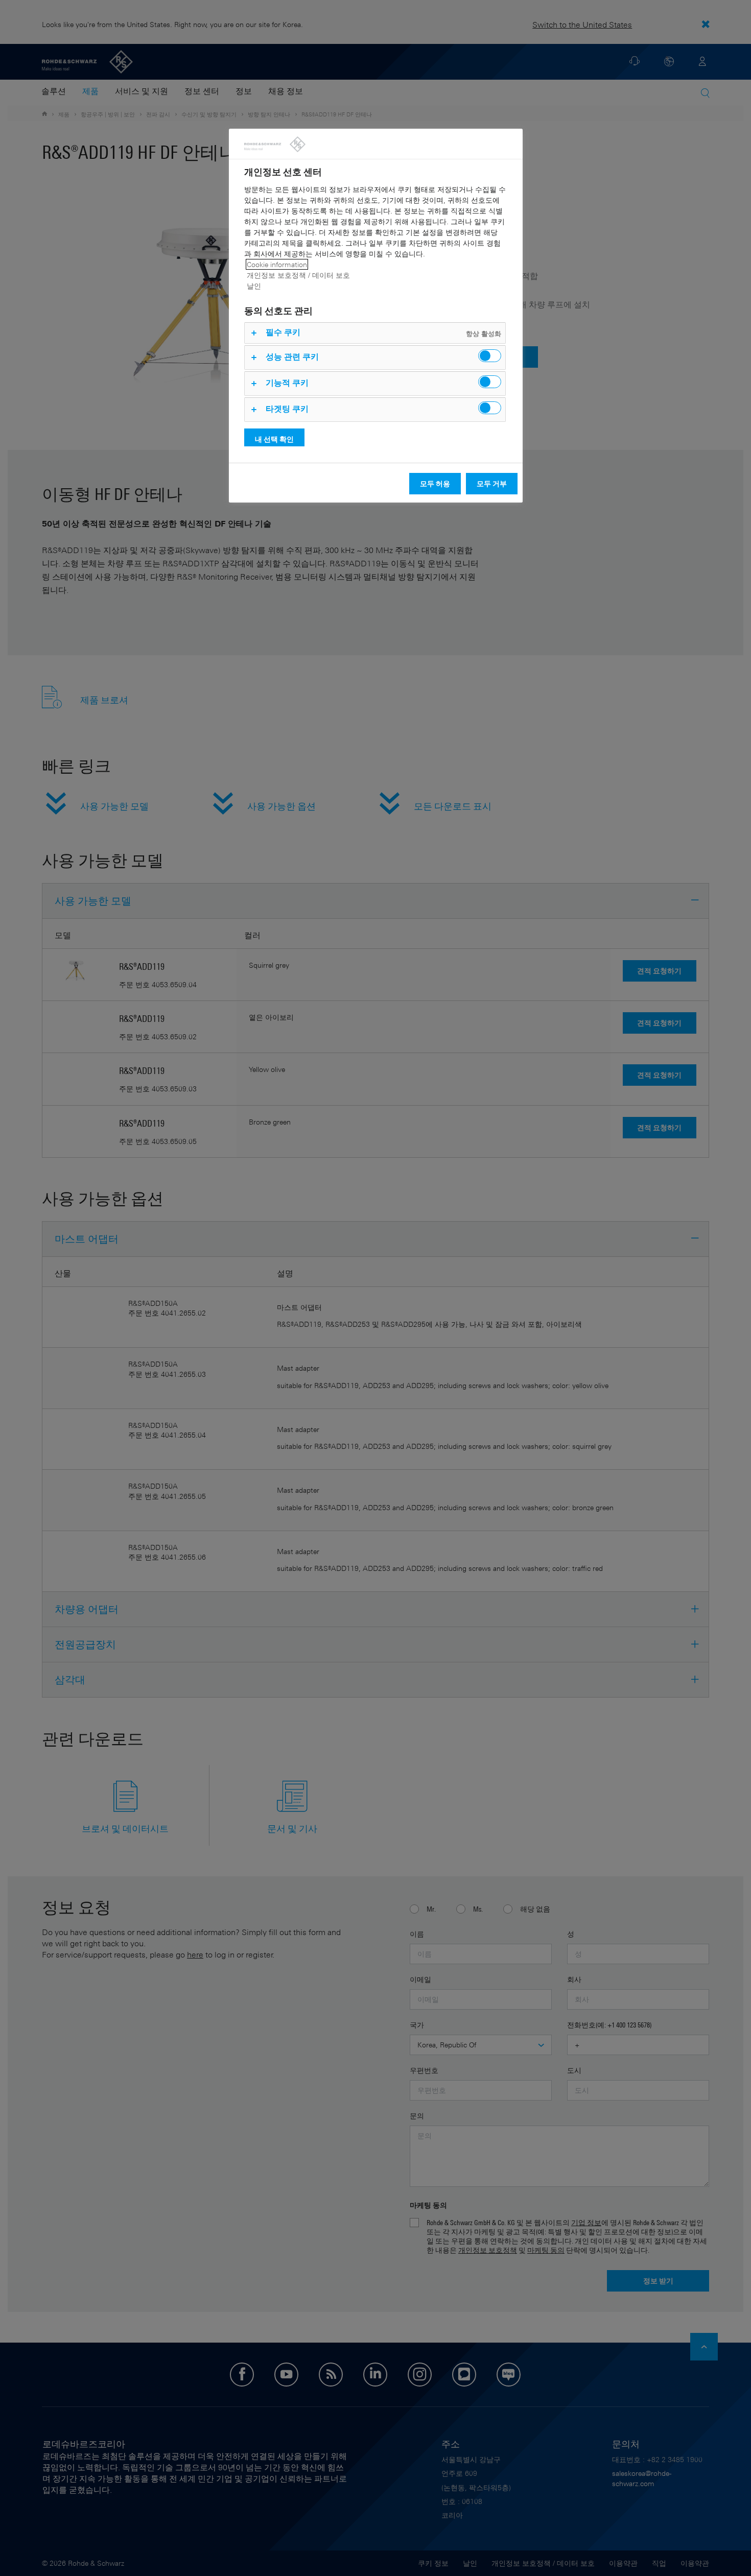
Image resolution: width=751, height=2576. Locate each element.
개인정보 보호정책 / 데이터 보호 (298, 275)
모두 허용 (435, 483)
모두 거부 (492, 483)
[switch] (490, 356)
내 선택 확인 (274, 439)
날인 (254, 286)
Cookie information (277, 264)
